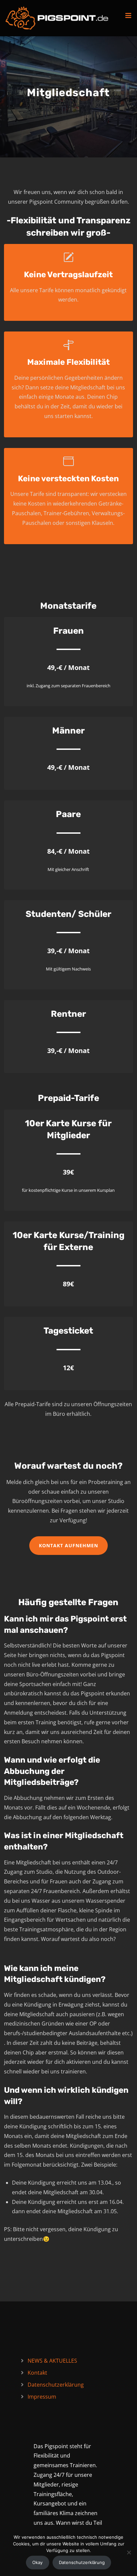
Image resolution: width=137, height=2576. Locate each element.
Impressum (42, 2397)
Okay (37, 2562)
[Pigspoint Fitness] (57, 18)
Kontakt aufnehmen (68, 1545)
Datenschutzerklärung (56, 2385)
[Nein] (129, 2552)
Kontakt (37, 2373)
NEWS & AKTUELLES (52, 2361)
